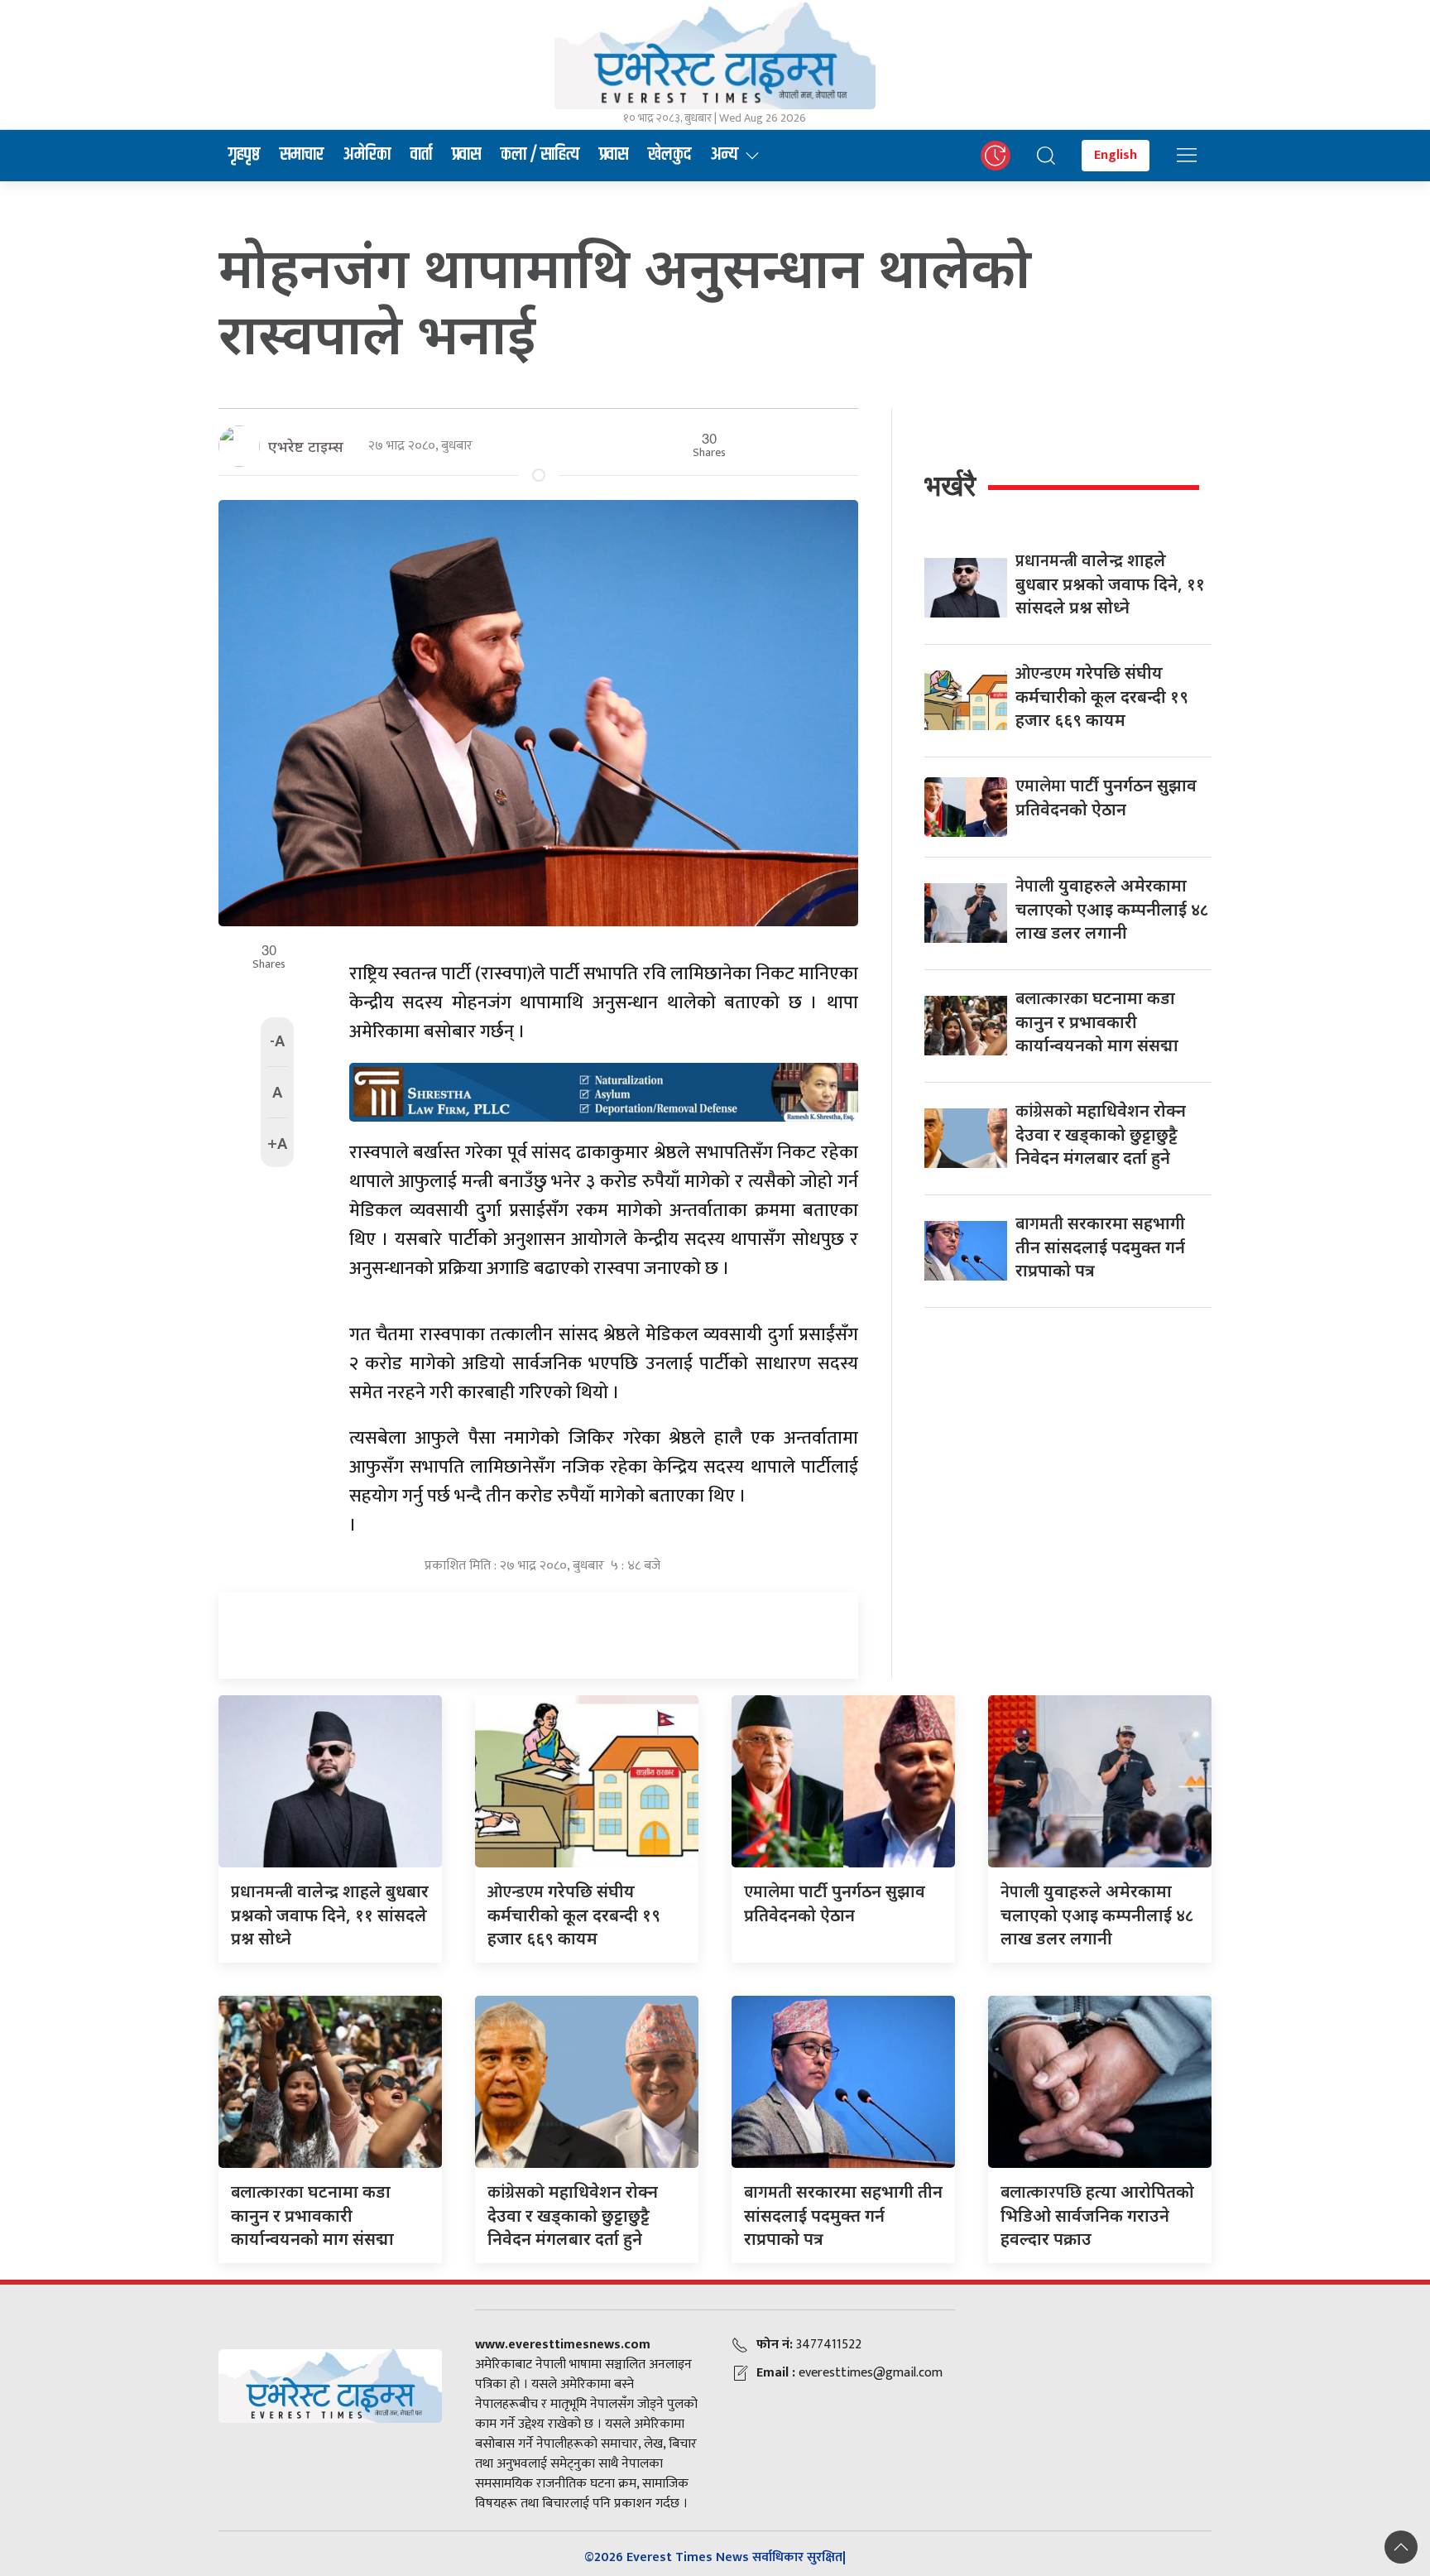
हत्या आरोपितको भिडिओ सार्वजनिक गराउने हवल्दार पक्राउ (1097, 2215)
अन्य (725, 155)
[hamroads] (604, 1091)
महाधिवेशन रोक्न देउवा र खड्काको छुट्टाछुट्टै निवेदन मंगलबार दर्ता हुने (1101, 1134)
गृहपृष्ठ (244, 155)
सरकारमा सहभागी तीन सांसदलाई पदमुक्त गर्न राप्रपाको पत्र (1100, 1247)
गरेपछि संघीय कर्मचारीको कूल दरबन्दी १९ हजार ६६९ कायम (1102, 696)
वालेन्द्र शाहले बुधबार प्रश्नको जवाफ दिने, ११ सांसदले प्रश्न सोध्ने (1110, 584)
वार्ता (421, 155)
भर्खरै (950, 485)
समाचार (302, 155)
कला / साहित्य (540, 155)
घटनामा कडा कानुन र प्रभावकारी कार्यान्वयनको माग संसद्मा (1097, 1021)
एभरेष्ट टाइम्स (306, 446)
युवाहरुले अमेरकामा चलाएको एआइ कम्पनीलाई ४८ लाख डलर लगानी (1112, 909)
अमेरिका (367, 155)
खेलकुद (669, 155)
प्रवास (466, 155)
